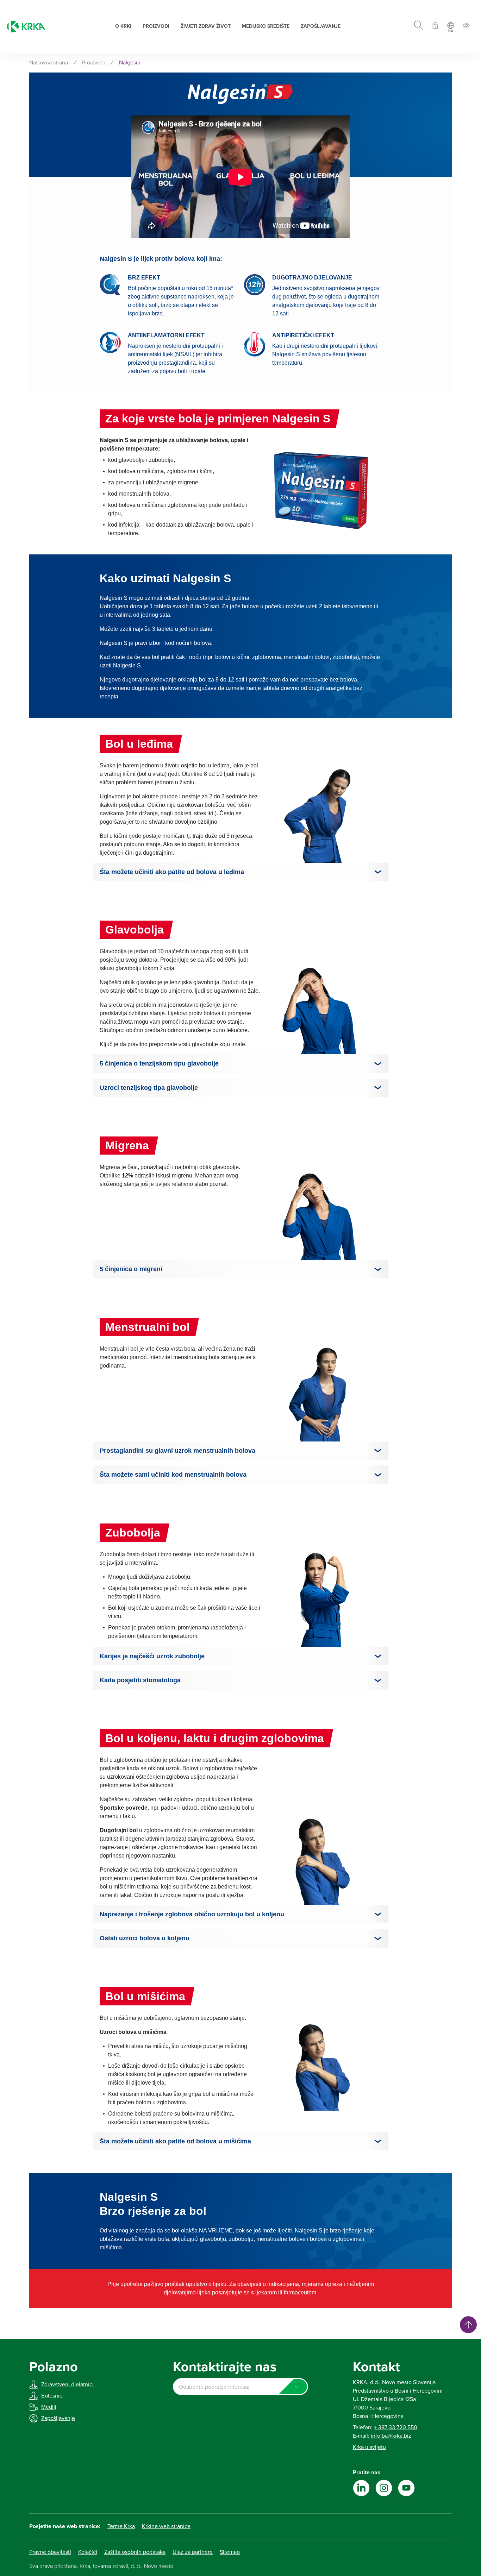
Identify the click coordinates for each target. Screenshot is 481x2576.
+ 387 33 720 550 (396, 2427)
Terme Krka (121, 2526)
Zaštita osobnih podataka (135, 2552)
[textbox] (240, 2387)
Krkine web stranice (166, 2526)
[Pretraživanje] (418, 26)
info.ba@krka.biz (391, 2436)
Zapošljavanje (321, 26)
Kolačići (88, 2552)
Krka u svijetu (369, 2447)
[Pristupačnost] (466, 27)
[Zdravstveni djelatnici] (435, 27)
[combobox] (240, 2387)
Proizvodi (156, 26)
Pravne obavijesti (50, 2552)
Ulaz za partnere (193, 2552)
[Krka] (26, 27)
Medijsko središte (266, 26)
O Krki (123, 26)
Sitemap (230, 2552)
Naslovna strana (49, 63)
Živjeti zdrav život (206, 26)
